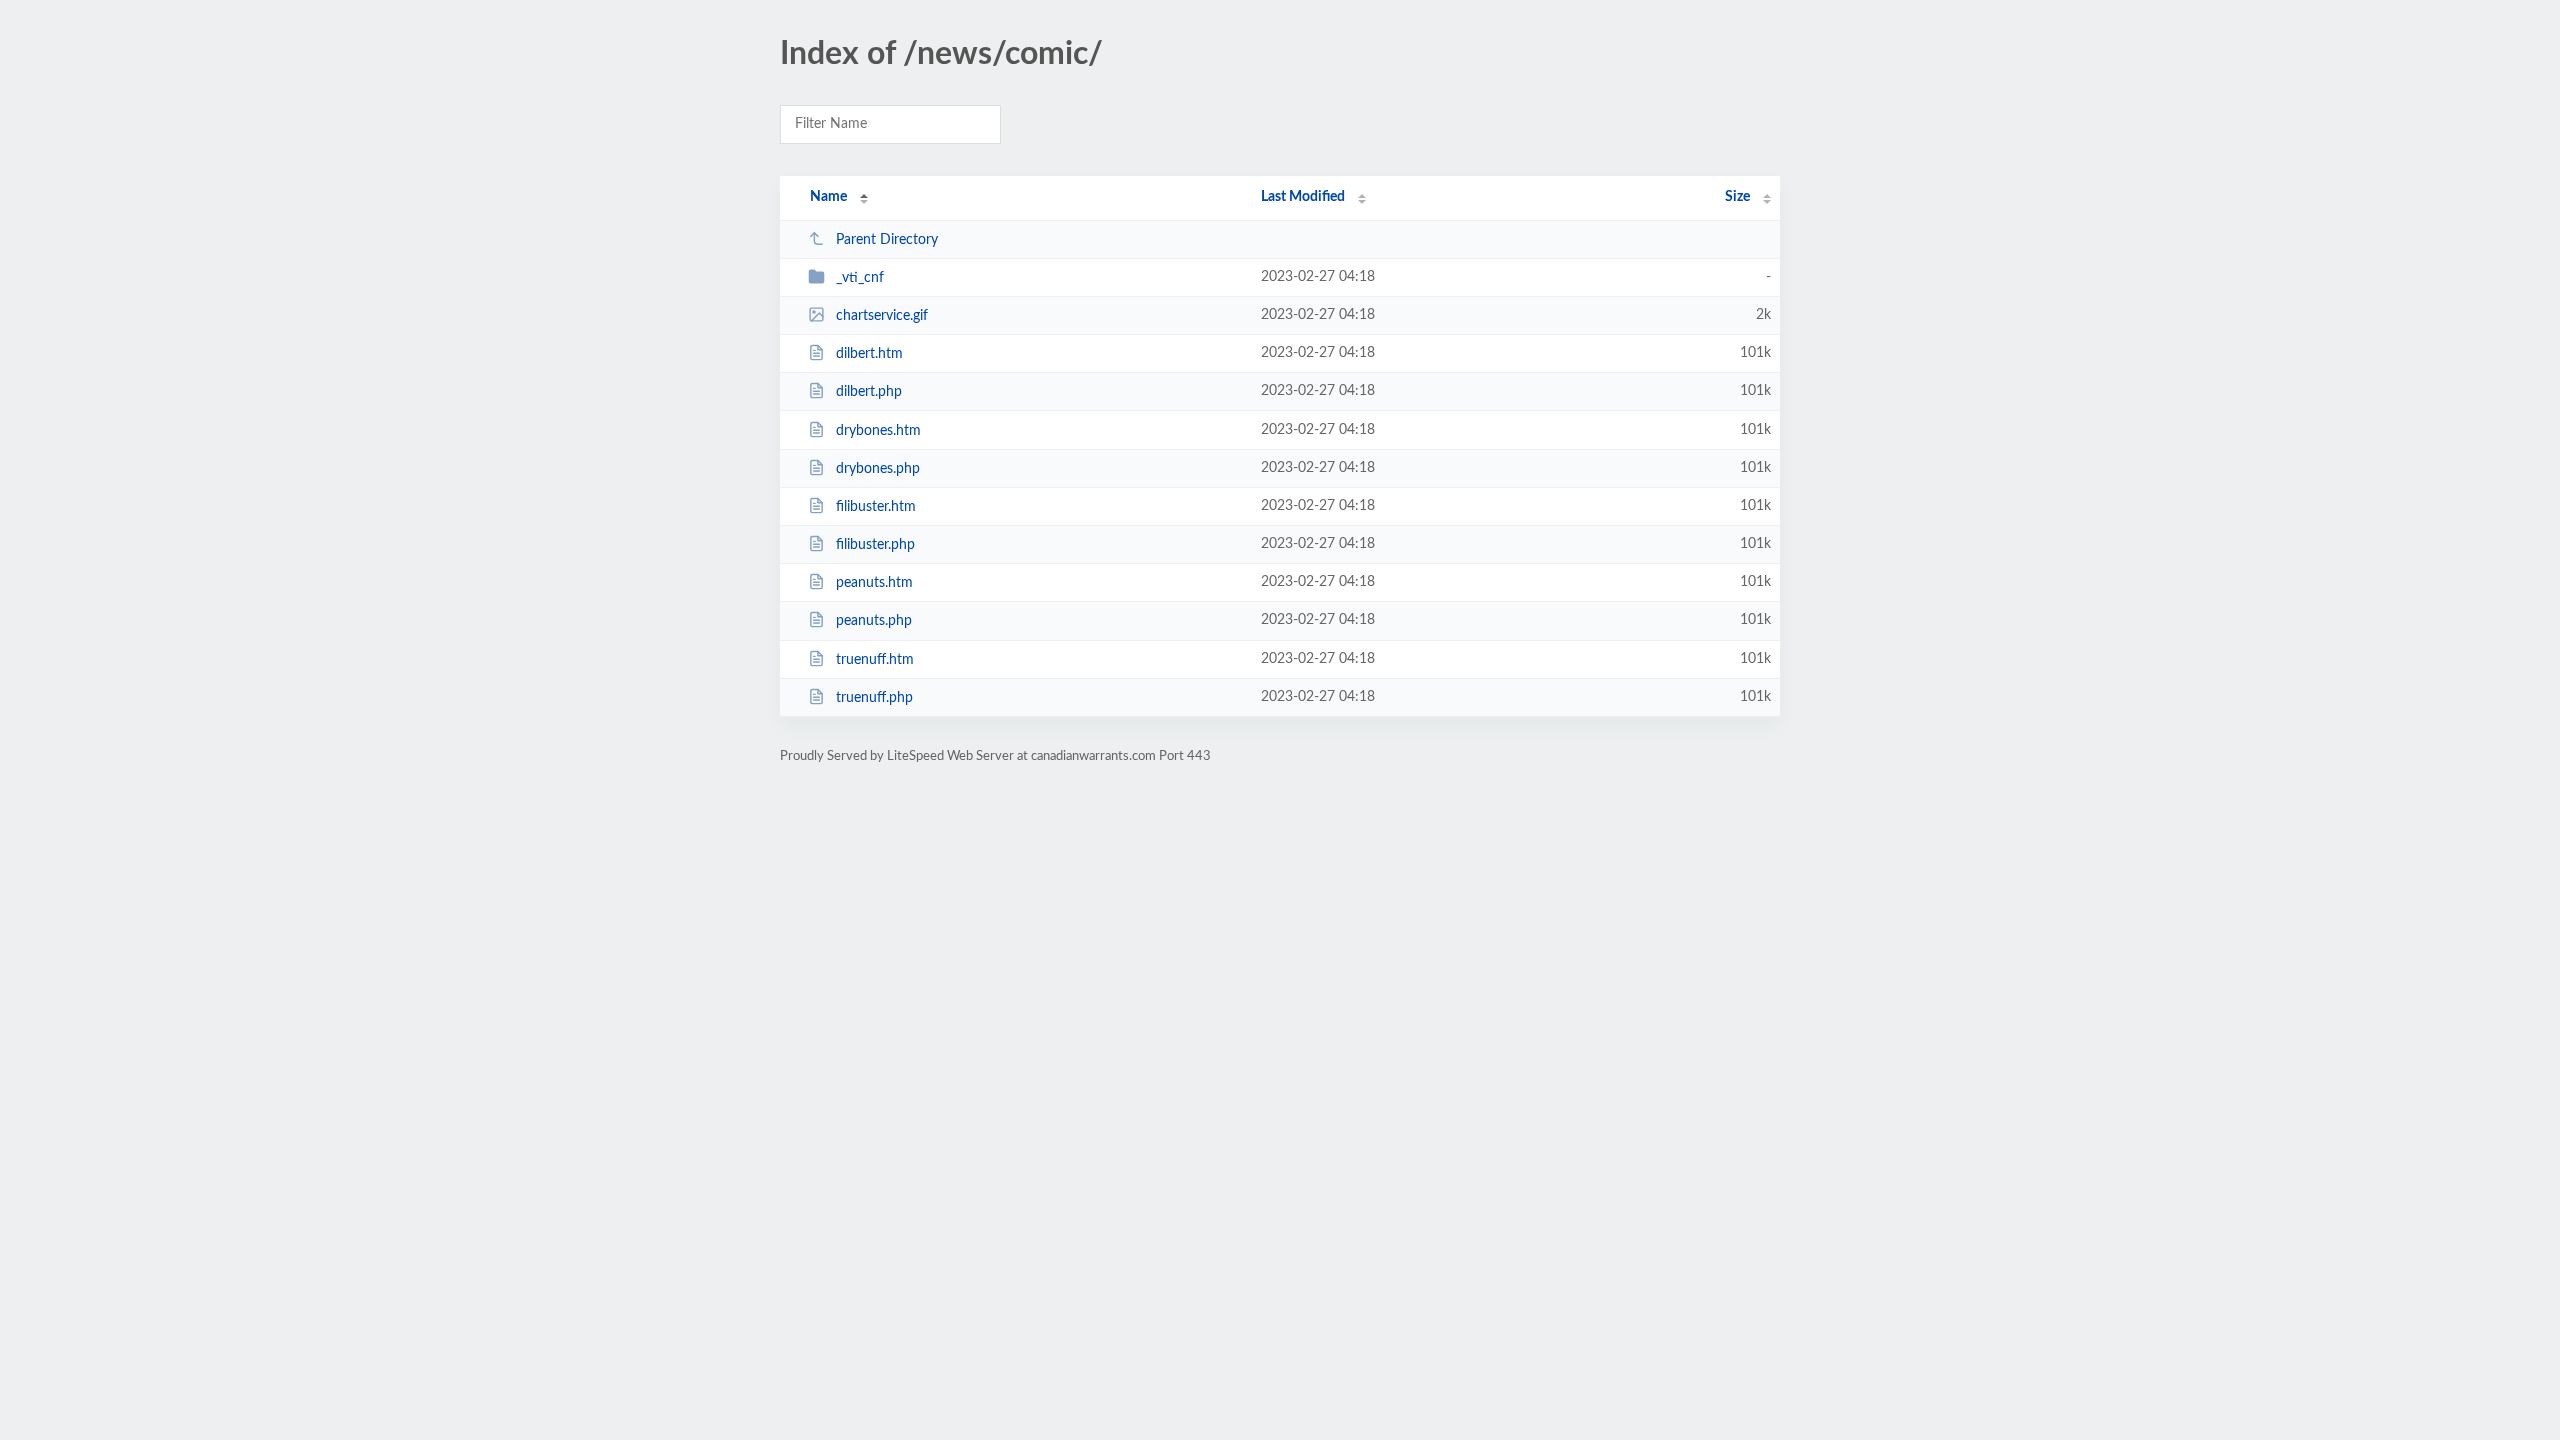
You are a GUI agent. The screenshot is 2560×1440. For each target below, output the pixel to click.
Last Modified (1303, 197)
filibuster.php (875, 545)
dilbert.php (869, 392)
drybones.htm (878, 431)
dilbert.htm (869, 354)
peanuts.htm (874, 583)
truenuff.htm (875, 660)
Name (828, 197)
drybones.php (878, 469)
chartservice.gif (882, 316)
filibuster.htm (876, 507)
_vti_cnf (860, 278)
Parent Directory (887, 240)
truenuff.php (874, 698)
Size (1737, 197)
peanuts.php (874, 621)
